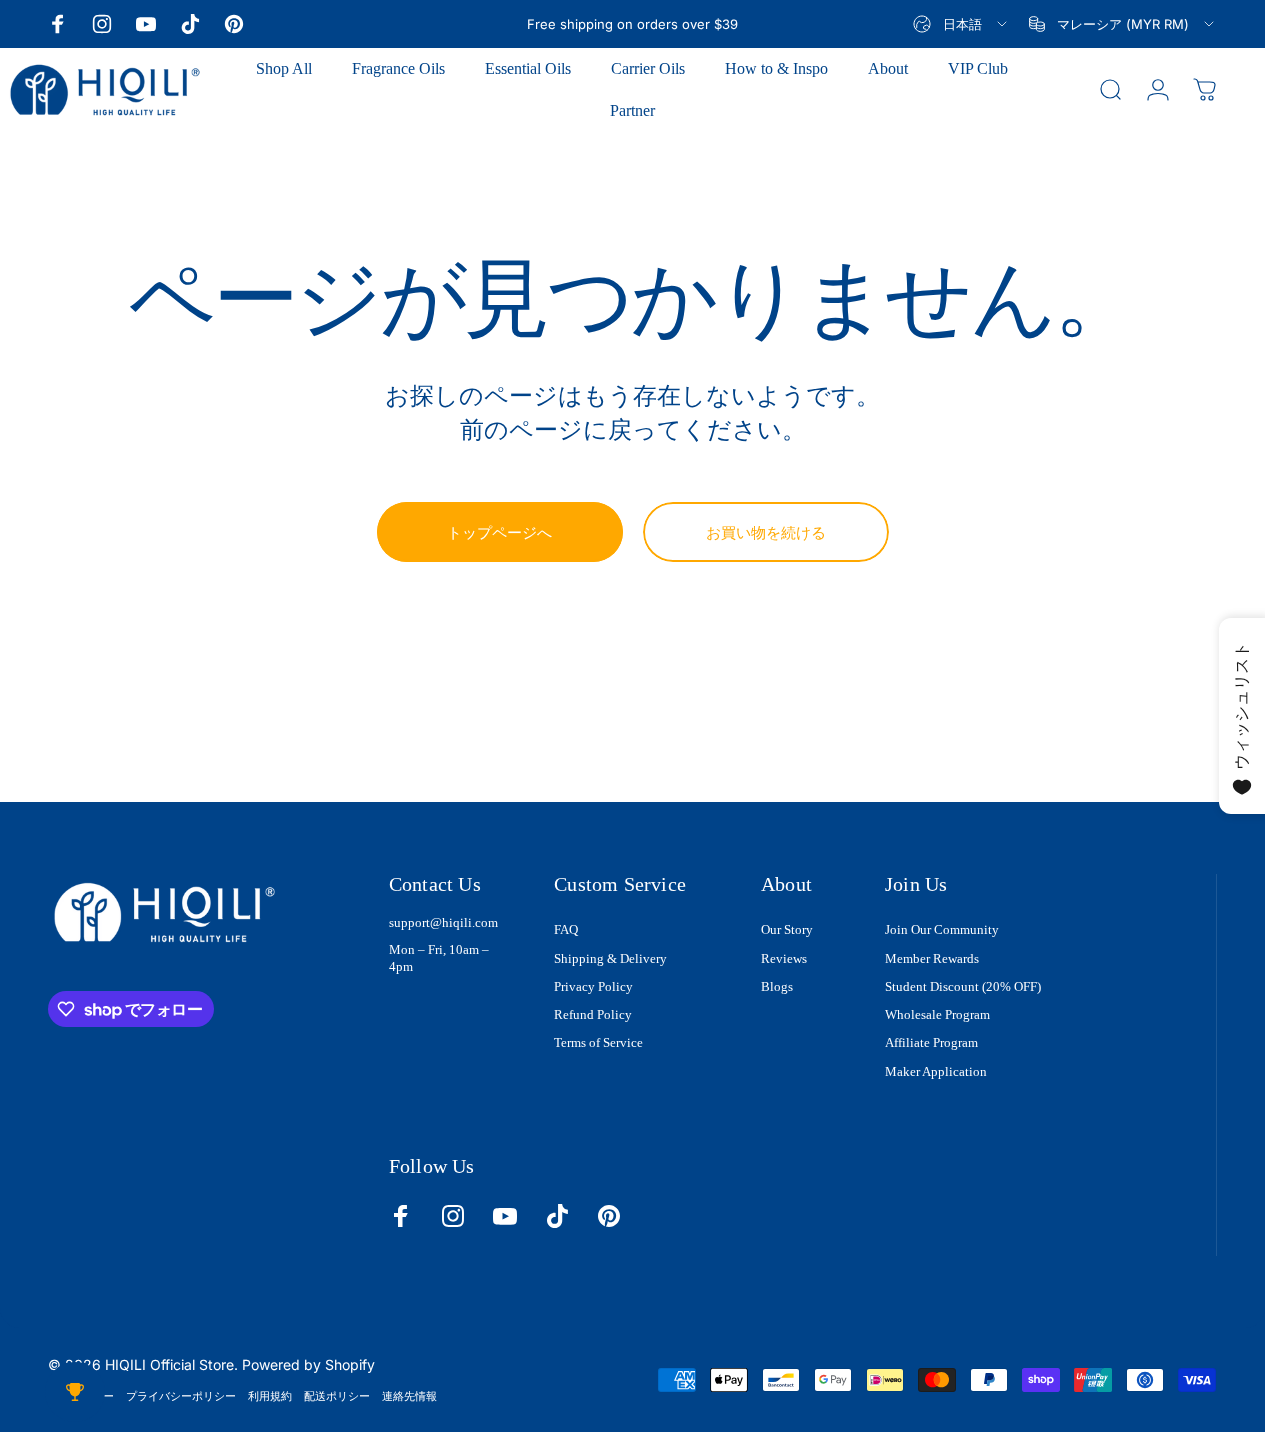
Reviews (784, 958)
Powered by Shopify (308, 1364)
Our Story (787, 929)
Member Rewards (932, 958)
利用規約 (270, 1396)
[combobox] (961, 24)
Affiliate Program (931, 1042)
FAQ (566, 929)
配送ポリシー (337, 1396)
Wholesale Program (937, 1014)
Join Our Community (942, 929)
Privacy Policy (593, 986)
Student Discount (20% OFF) (963, 986)
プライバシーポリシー (181, 1396)
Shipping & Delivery (610, 958)
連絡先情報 (409, 1396)
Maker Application (936, 1071)
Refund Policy (593, 1014)
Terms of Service (598, 1042)
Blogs (777, 986)
